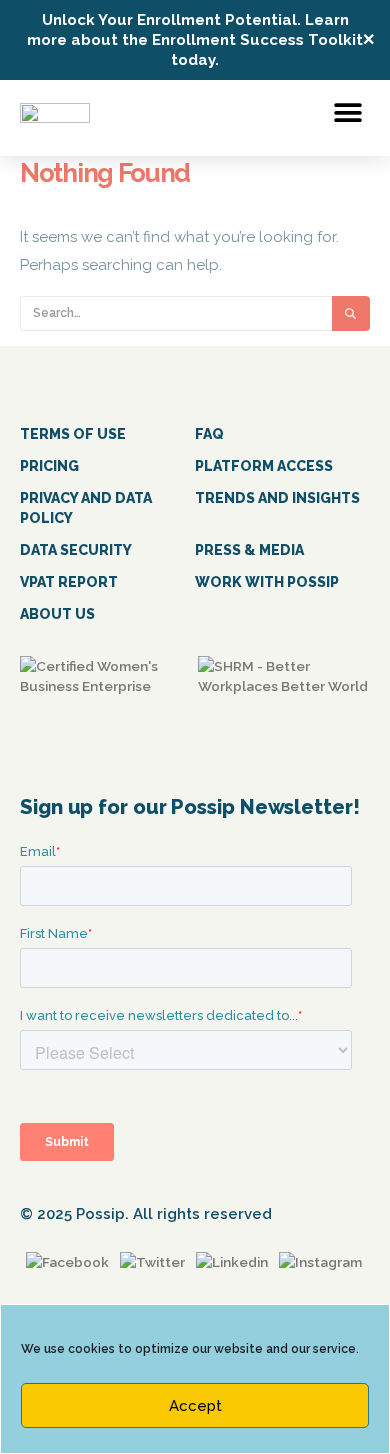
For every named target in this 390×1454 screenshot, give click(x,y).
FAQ (209, 434)
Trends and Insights (277, 498)
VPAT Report (69, 582)
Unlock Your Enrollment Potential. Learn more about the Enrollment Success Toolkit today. (195, 40)
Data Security (76, 550)
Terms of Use (73, 434)
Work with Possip (267, 582)
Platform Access (264, 466)
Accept (195, 1406)
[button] (347, 112)
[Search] (351, 313)
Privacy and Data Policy (86, 508)
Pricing (49, 466)
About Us (57, 614)
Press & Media (249, 550)
